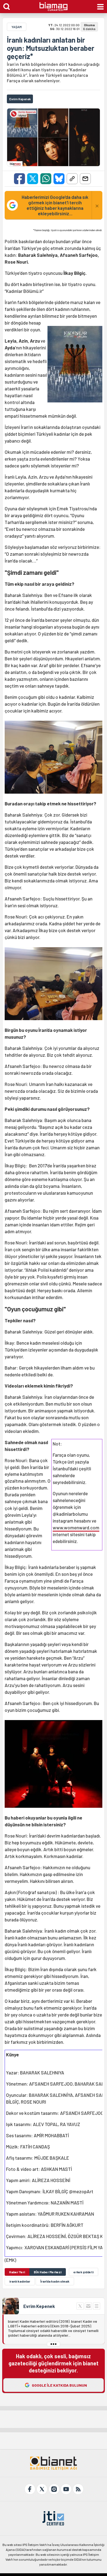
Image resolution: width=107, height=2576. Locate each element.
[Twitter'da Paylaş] (33, 179)
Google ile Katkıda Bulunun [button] (59, 2385)
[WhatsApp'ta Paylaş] (46, 179)
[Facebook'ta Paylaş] (19, 179)
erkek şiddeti (84, 2272)
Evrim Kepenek (39, 2306)
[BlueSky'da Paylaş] (59, 179)
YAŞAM (17, 27)
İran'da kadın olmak (55, 2281)
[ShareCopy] (72, 179)
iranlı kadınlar (20, 2281)
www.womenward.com (76, 1527)
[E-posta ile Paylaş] (85, 179)
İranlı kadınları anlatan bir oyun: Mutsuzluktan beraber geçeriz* (51, 48)
